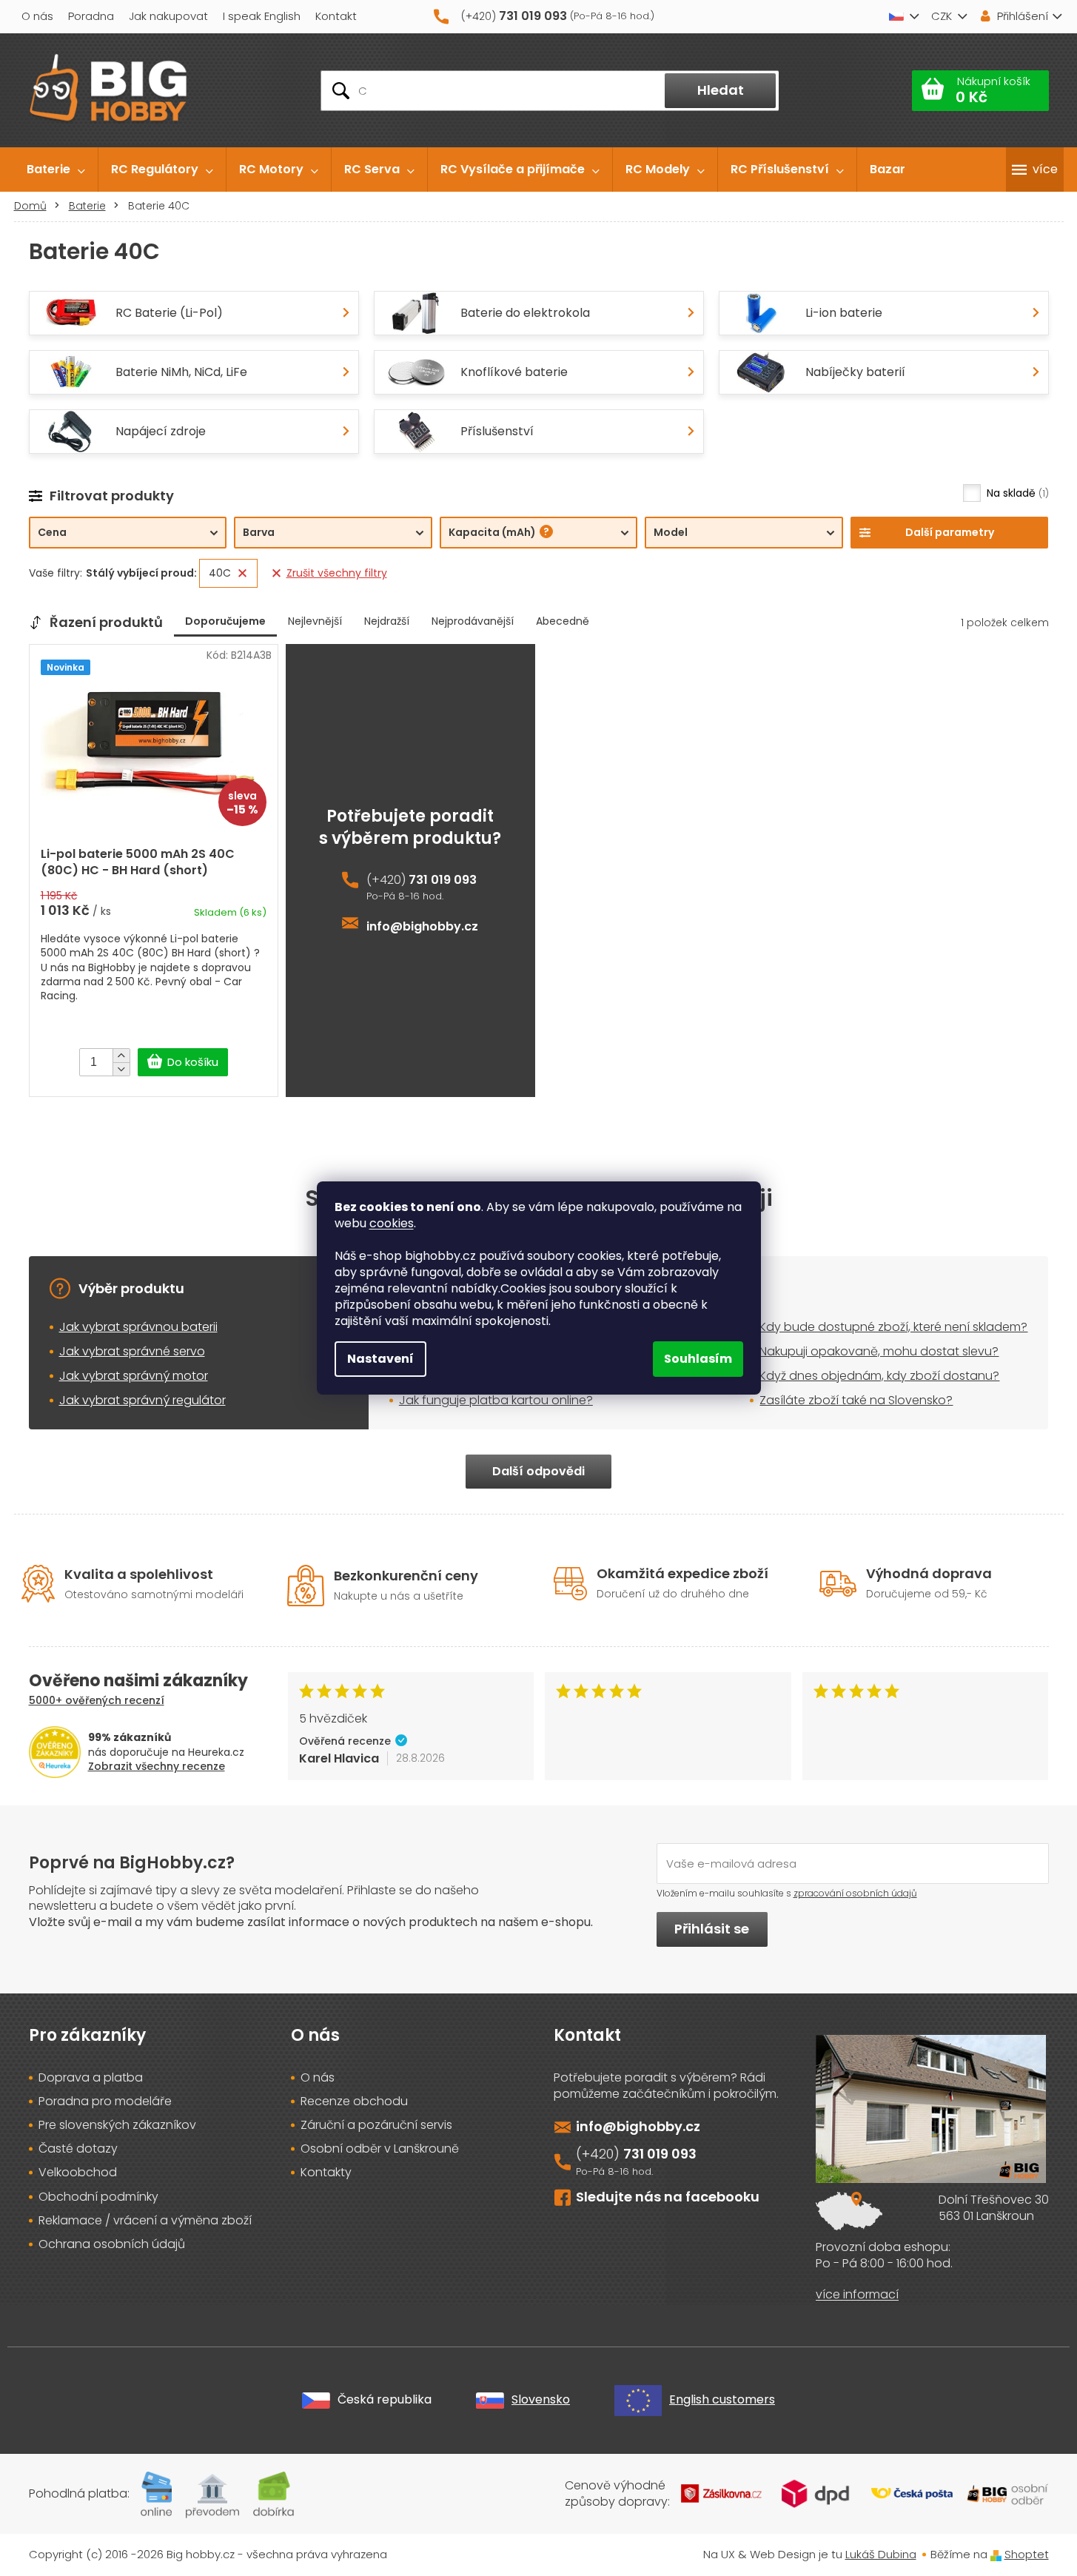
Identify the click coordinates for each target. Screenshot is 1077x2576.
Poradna (91, 16)
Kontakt (336, 16)
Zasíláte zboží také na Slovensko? (856, 1400)
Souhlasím (698, 1359)
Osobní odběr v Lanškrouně (380, 2149)
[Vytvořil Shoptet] (996, 2554)
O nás (37, 16)
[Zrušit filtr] (242, 573)
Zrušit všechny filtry (337, 573)
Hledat (721, 90)
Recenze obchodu (354, 2102)
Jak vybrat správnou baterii (138, 1327)
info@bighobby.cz (422, 927)
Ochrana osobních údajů (112, 2244)
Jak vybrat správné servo (132, 1351)
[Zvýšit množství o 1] (121, 1056)
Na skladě (1016, 493)
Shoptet (1027, 2554)
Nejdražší (387, 621)
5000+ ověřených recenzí (97, 1700)
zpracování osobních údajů (855, 1893)
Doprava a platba (91, 2078)
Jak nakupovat (168, 16)
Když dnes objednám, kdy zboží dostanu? (879, 1376)
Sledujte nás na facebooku (668, 2197)
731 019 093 (443, 880)
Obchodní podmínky (98, 2197)
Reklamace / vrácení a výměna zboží (145, 2221)
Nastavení (380, 1359)
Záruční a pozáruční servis (376, 2125)
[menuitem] (56, 170)
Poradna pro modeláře (105, 2102)
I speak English (262, 16)
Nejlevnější (315, 621)
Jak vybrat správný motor (134, 1376)
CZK (942, 16)
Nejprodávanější (473, 621)
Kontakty (326, 2173)
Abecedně (563, 621)
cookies (392, 1223)
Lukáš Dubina (881, 2554)
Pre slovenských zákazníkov (117, 2125)
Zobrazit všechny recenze (157, 1766)
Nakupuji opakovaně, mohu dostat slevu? (879, 1351)
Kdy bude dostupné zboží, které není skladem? (893, 1327)
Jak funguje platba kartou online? (496, 1400)
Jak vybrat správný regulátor (142, 1400)
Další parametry (950, 532)
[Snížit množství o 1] (121, 1069)
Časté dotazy (78, 2149)
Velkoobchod (78, 2173)
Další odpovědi (538, 1471)
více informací (857, 2295)
